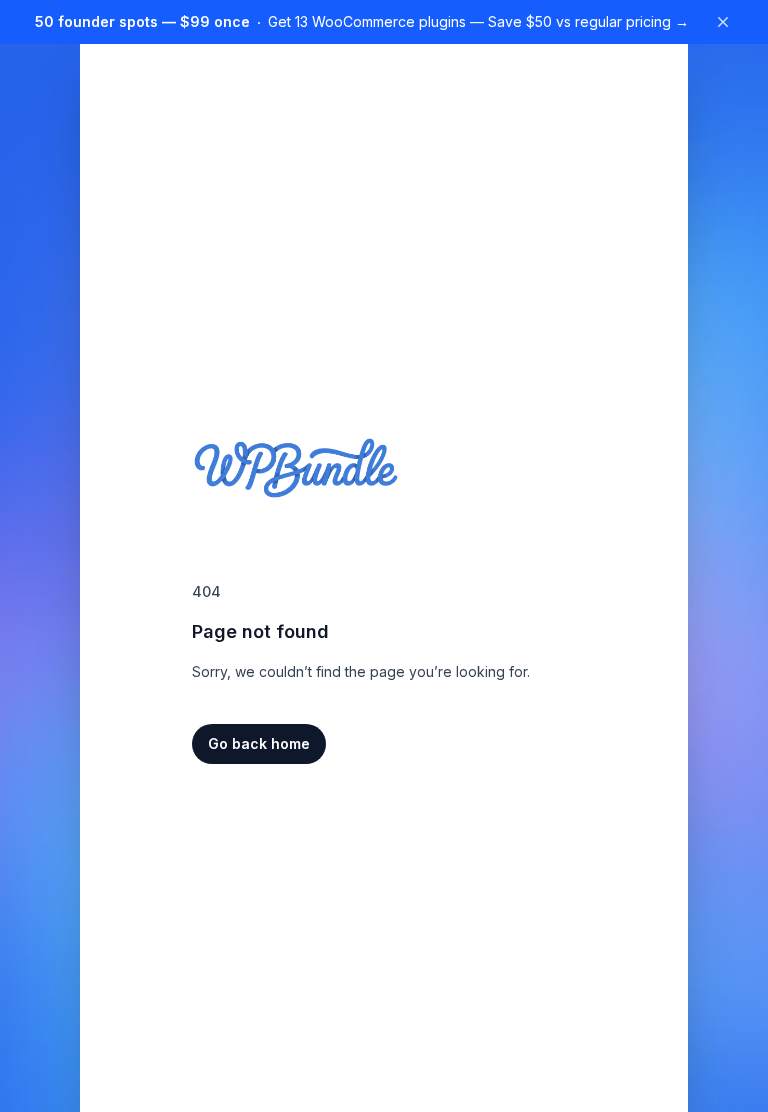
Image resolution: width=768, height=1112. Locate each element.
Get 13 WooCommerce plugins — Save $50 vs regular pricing (362, 21)
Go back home (259, 743)
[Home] (296, 468)
